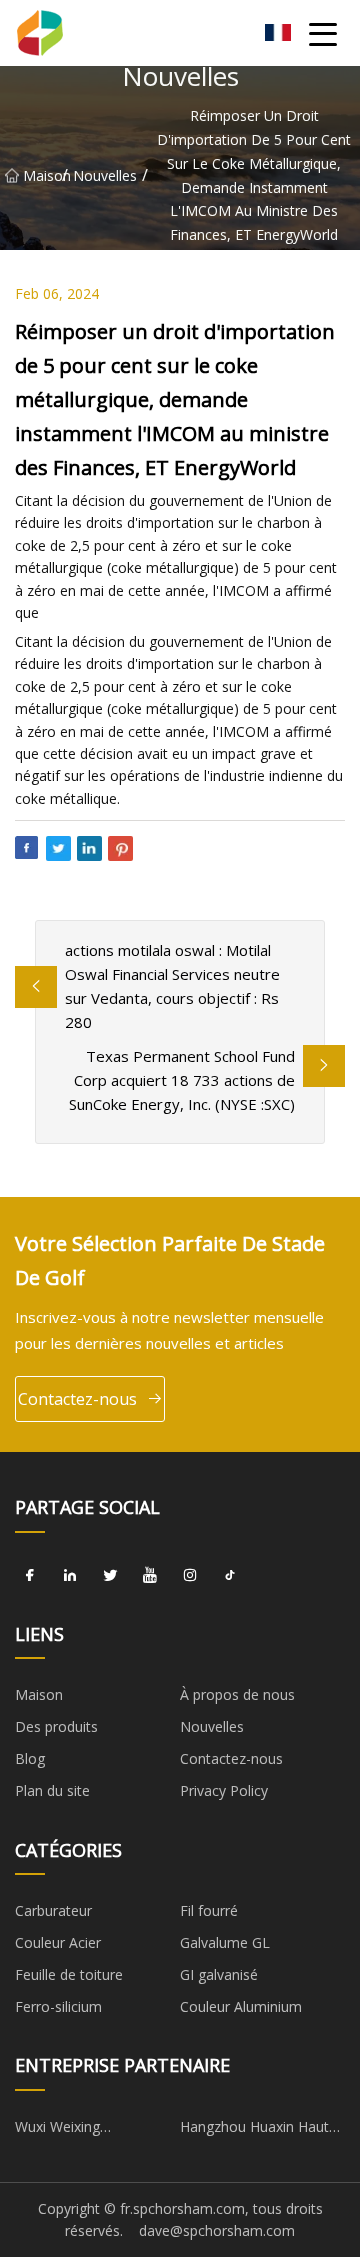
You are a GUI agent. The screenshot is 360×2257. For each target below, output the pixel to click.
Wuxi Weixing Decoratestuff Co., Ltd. (88, 2130)
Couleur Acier (58, 1942)
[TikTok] (230, 1576)
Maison (42, 174)
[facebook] (30, 1576)
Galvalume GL (225, 1942)
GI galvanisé (219, 1974)
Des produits (56, 1726)
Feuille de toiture (69, 1974)
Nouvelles (105, 174)
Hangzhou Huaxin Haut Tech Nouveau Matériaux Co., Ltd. (262, 2130)
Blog (30, 1758)
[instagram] (190, 1576)
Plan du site (52, 1790)
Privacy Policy (224, 1790)
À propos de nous (237, 1694)
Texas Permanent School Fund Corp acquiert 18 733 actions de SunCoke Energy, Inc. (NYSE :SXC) (182, 1080)
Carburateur (53, 1910)
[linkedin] (70, 1576)
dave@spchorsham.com (217, 2230)
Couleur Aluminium (241, 2006)
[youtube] (150, 1576)
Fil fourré (209, 1910)
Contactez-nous (77, 1399)
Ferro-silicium (58, 2006)
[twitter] (110, 1576)
